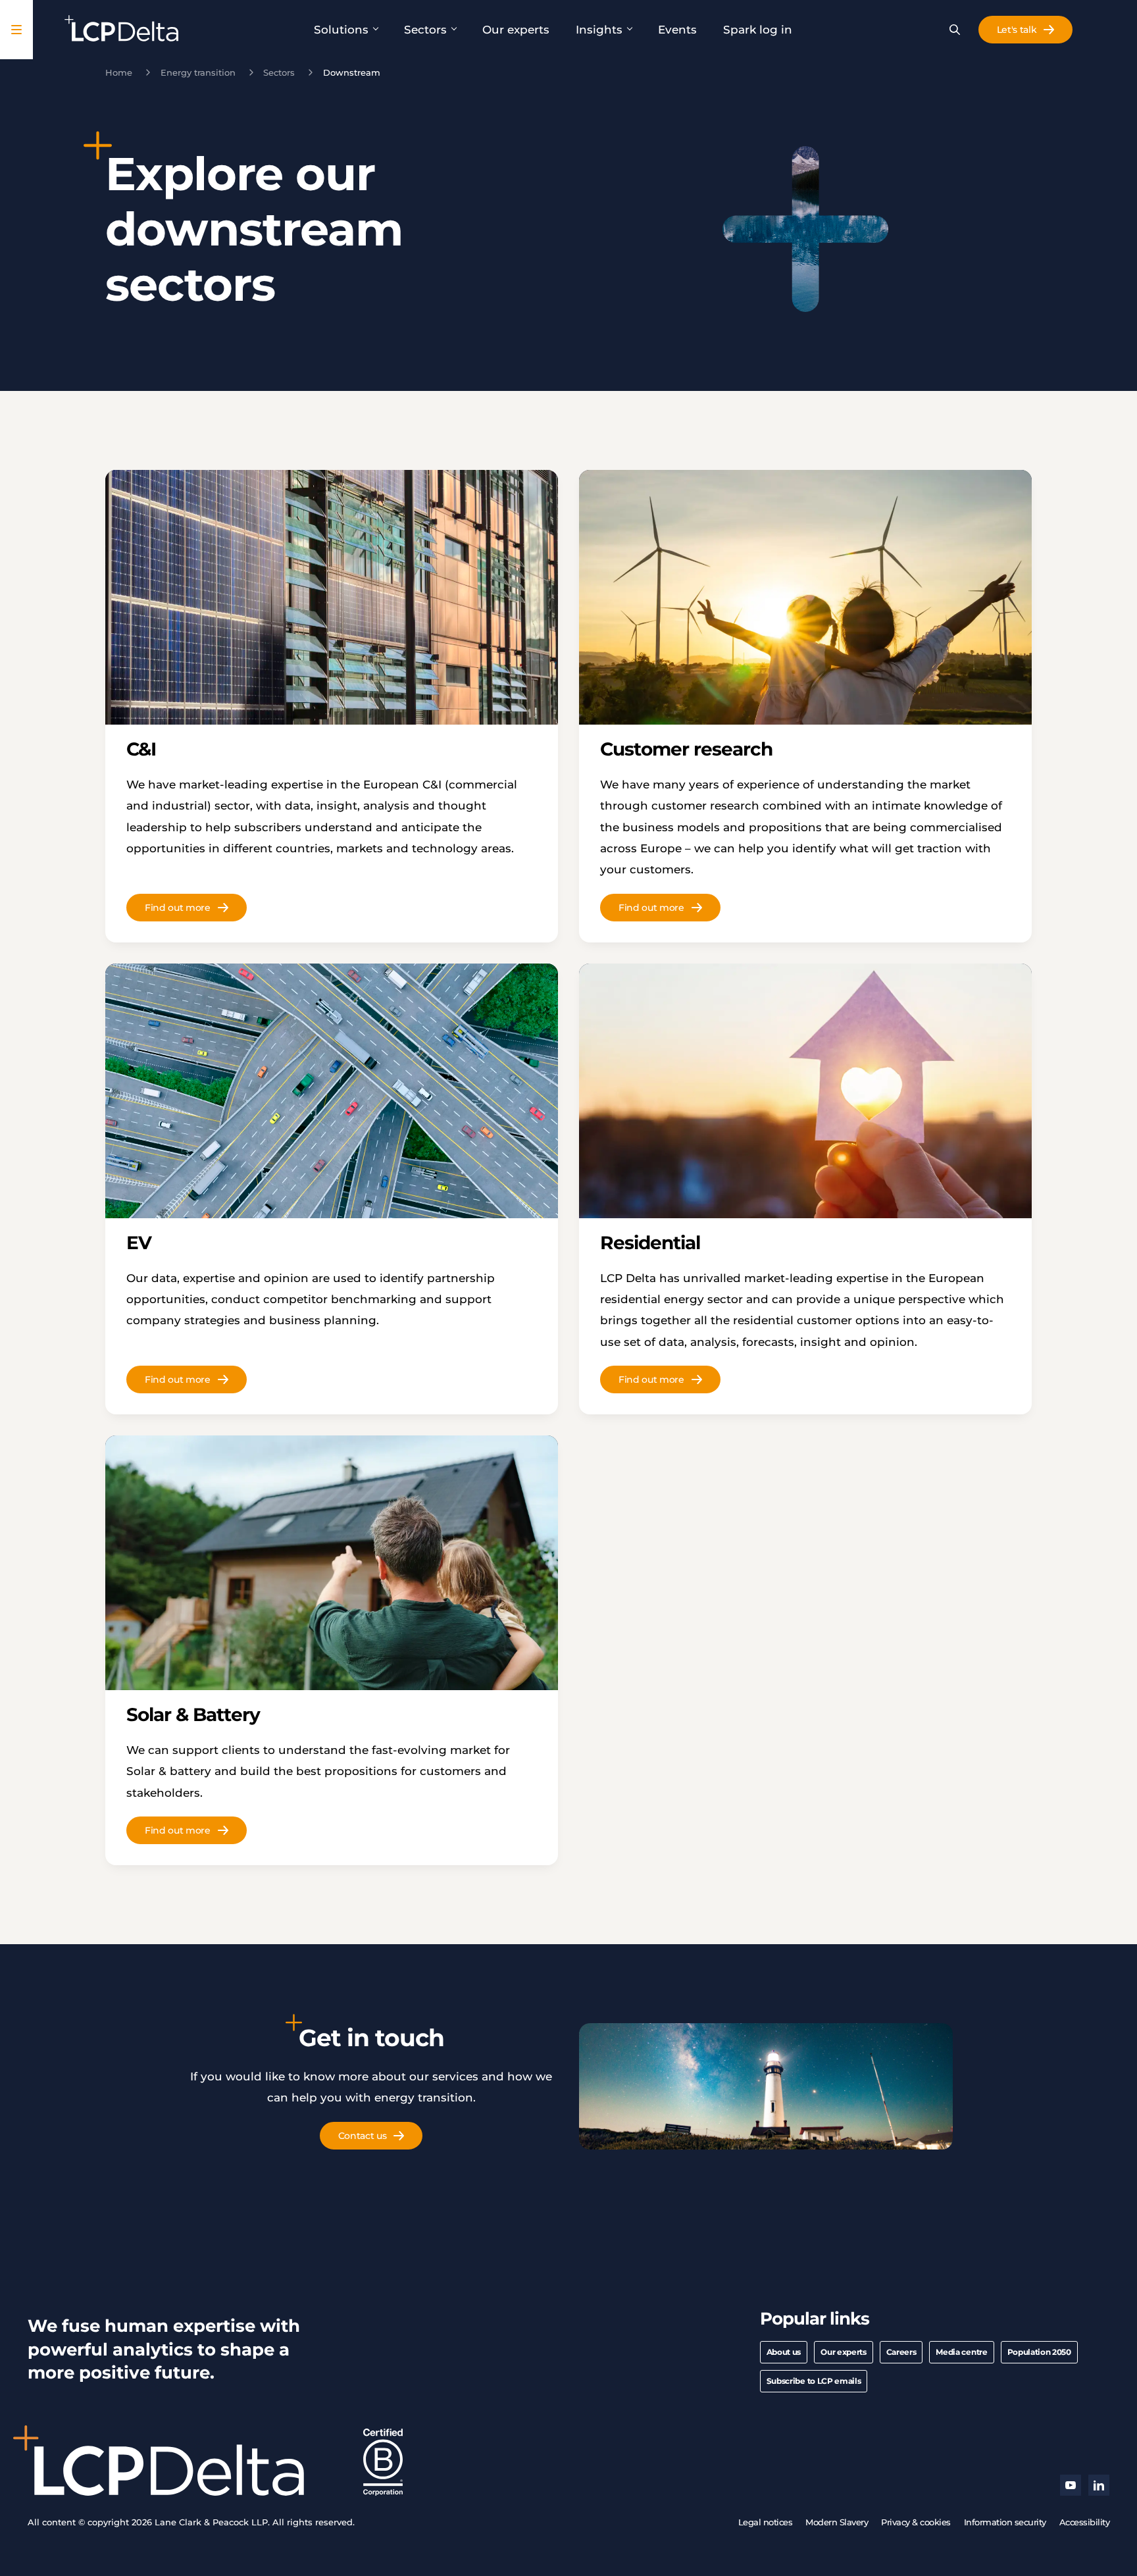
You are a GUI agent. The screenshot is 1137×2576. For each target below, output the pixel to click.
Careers (901, 2352)
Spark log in (758, 30)
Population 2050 (1039, 2352)
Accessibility (1085, 2522)
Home (119, 72)
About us (784, 2352)
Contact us (363, 2136)
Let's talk (1017, 30)
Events (677, 30)
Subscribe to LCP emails (814, 2381)
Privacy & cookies (916, 2522)
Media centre (961, 2352)
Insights (599, 30)
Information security (1005, 2522)
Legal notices (766, 2522)
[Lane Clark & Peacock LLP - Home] (121, 30)
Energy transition (198, 72)
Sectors (425, 30)
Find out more (178, 908)
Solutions (341, 30)
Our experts (516, 30)
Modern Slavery (837, 2522)
